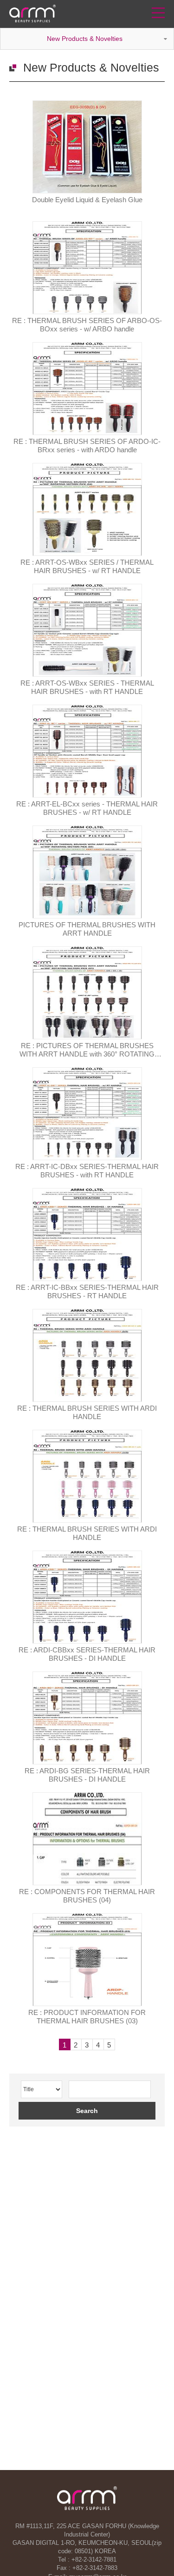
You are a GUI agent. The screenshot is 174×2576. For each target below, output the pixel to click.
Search (87, 2111)
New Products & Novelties (85, 39)
